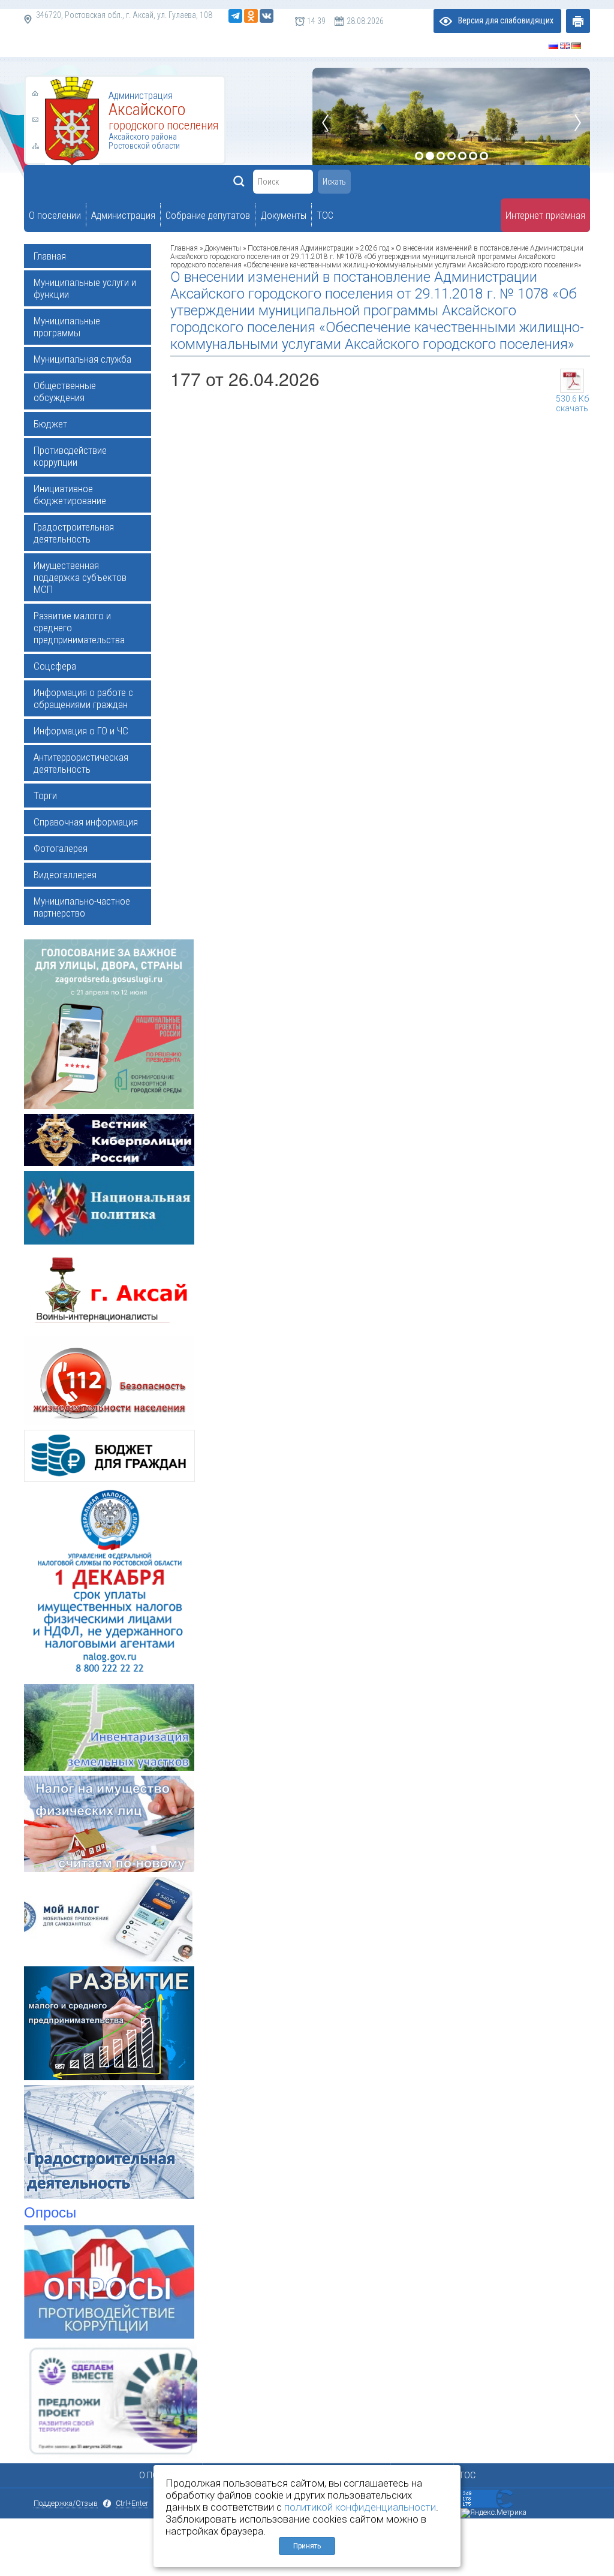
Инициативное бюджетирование (70, 495)
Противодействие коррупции (70, 456)
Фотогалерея (61, 848)
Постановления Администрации (301, 248)
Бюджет (50, 424)
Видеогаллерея (65, 875)
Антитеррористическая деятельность (81, 763)
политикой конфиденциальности (360, 2507)
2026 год (375, 248)
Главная (50, 256)
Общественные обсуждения (65, 391)
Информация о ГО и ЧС (81, 731)
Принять (307, 2546)
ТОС (467, 2475)
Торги (45, 796)
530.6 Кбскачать (572, 400)
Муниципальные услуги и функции (85, 288)
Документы (224, 248)
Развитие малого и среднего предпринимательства (79, 628)
